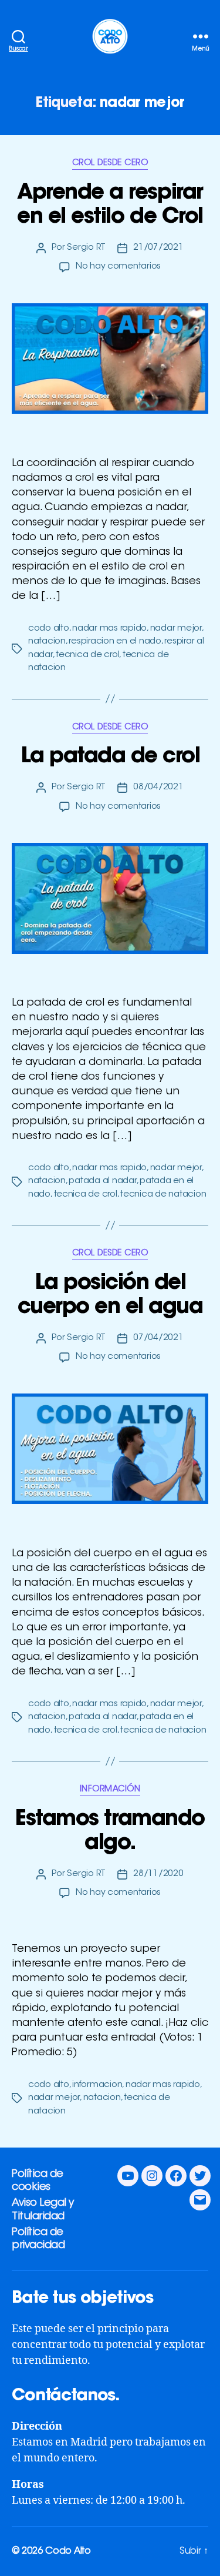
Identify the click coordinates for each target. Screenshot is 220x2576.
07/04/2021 (158, 1338)
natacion (47, 642)
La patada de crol (110, 757)
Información (110, 1790)
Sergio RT (86, 248)
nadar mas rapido (109, 629)
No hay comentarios (118, 267)
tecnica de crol (87, 655)
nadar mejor (176, 629)
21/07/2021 (158, 248)
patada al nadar (102, 1181)
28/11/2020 (158, 1874)
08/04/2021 (158, 787)
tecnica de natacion (163, 1195)
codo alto (49, 629)
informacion (97, 2085)
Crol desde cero (110, 163)
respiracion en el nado (115, 642)
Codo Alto (68, 2551)
